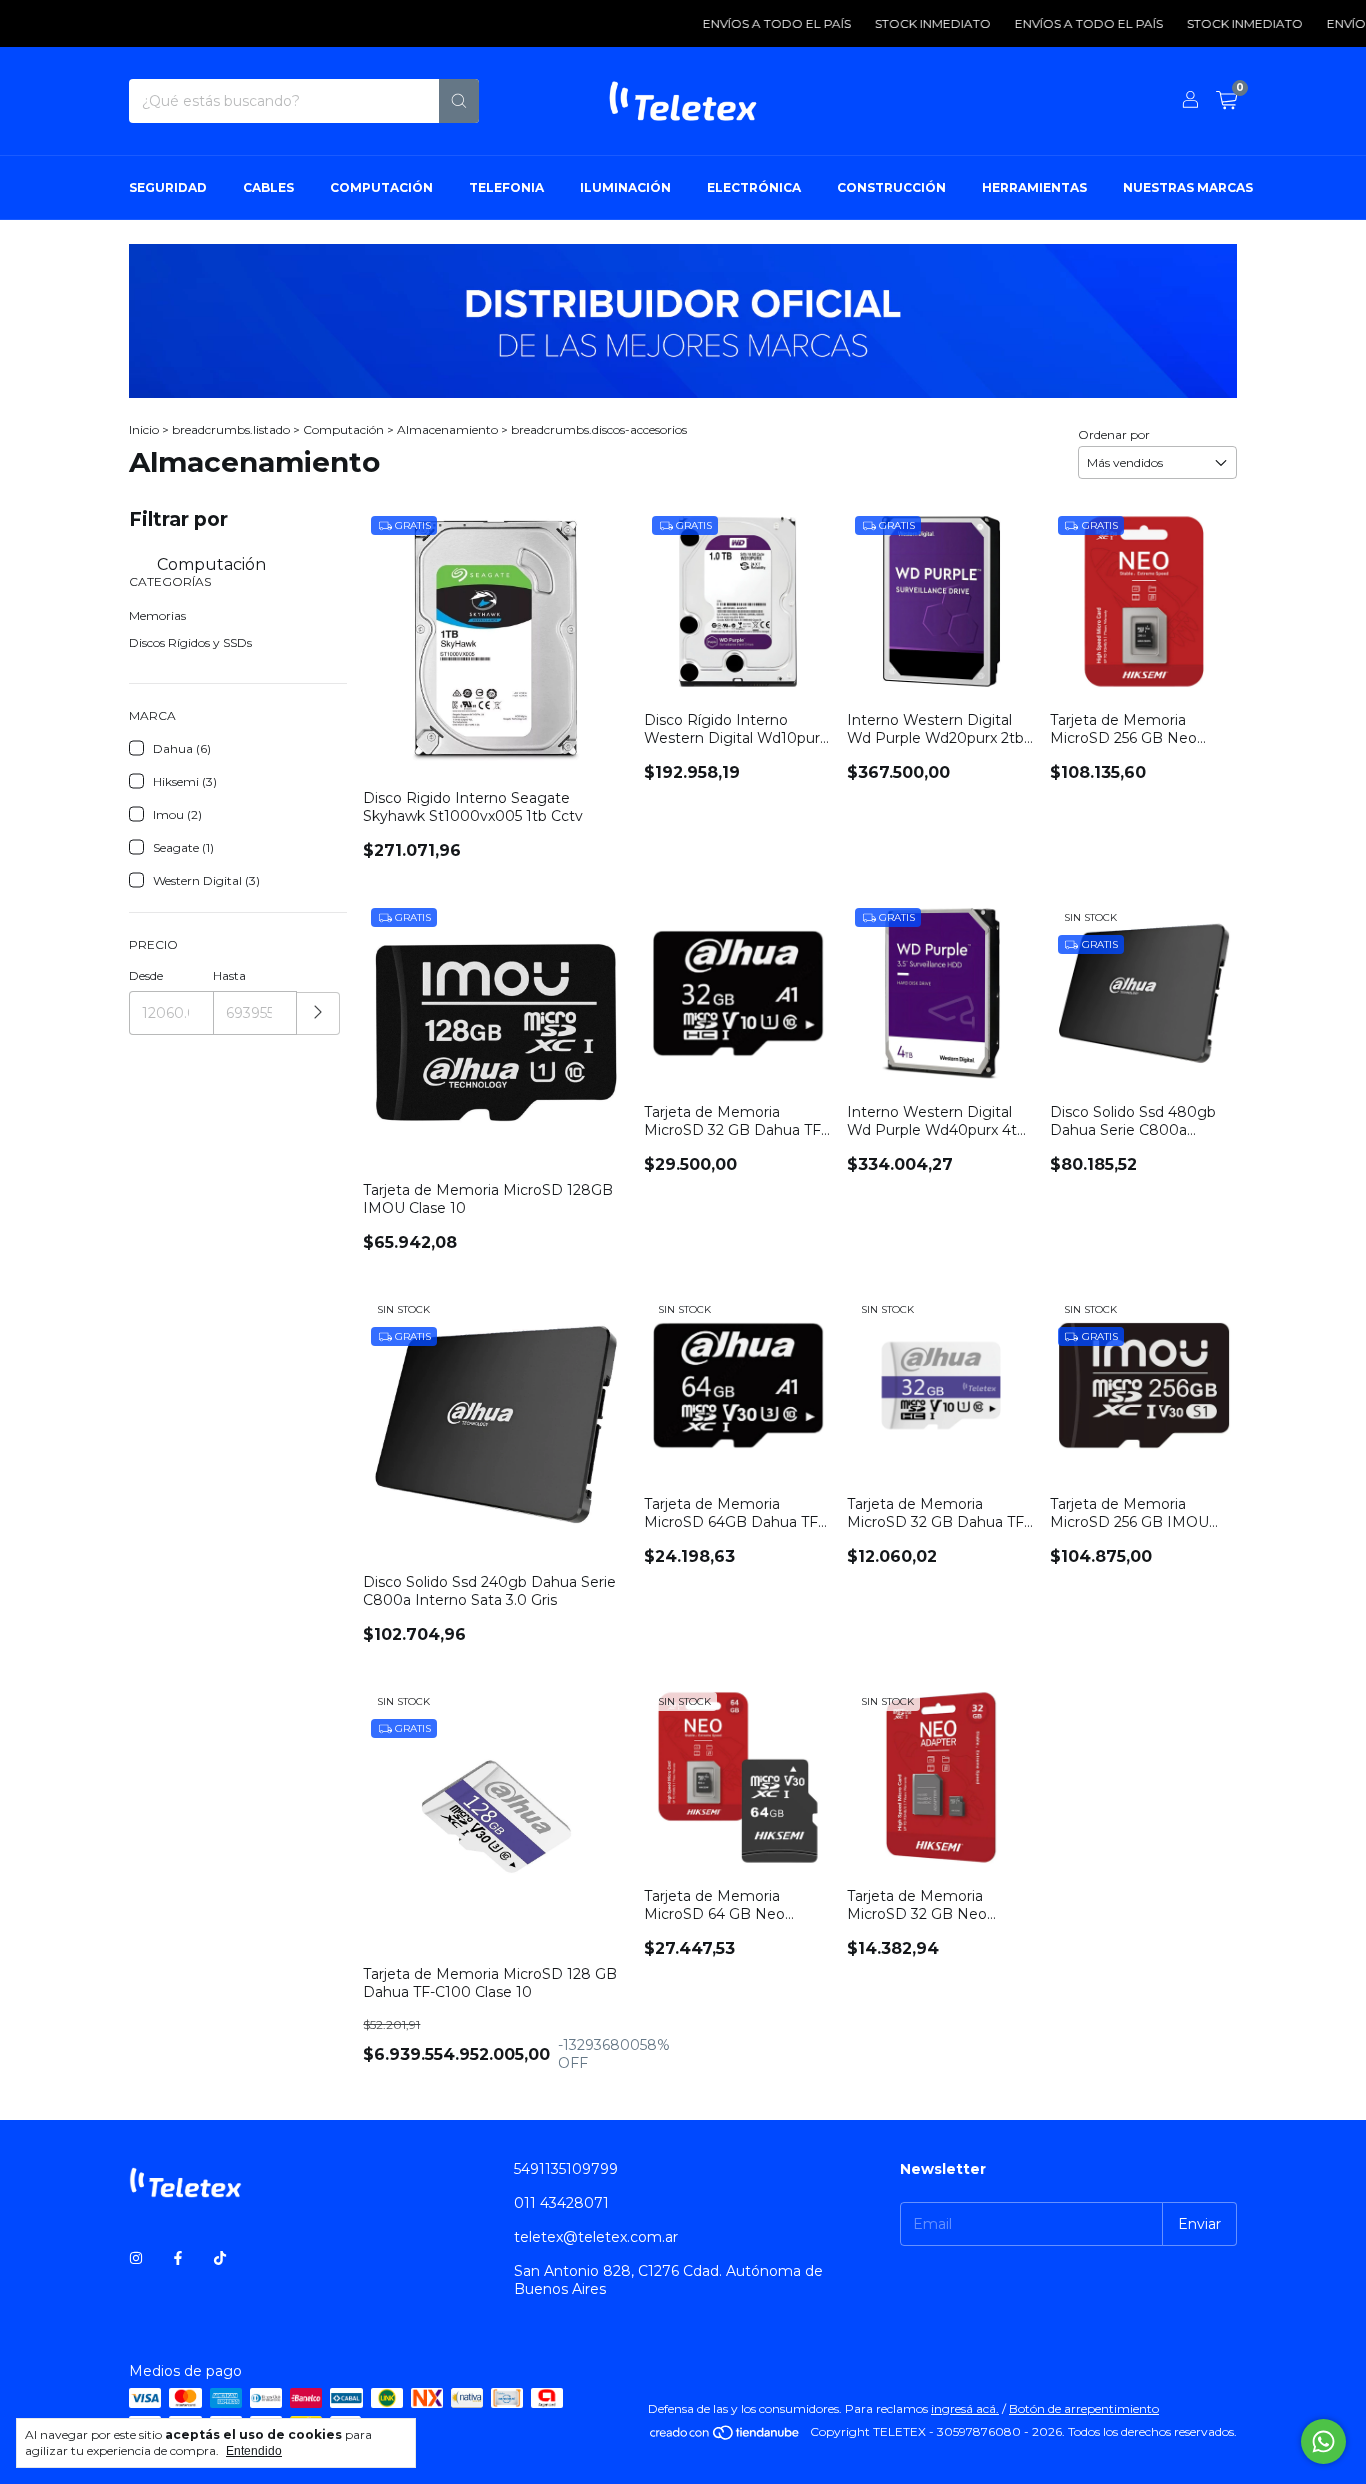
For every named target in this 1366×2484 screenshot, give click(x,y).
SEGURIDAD (168, 187)
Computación (343, 429)
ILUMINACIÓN (625, 187)
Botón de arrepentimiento (1084, 2408)
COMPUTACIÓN (381, 187)
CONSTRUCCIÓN (891, 187)
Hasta (229, 975)
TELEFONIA (506, 187)
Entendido (254, 2451)
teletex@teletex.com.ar (596, 2237)
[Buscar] (459, 101)
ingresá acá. (965, 2408)
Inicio (144, 429)
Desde (146, 975)
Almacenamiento (447, 429)
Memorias (157, 615)
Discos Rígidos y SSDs (190, 642)
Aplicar (318, 1013)
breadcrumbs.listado (231, 429)
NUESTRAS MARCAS (1188, 187)
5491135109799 (566, 2169)
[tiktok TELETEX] (220, 2258)
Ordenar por (1114, 434)
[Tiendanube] (725, 2436)
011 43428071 (561, 2203)
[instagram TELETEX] (136, 2258)
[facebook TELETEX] (178, 2258)
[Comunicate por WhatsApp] (1323, 2441)
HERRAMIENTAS (1034, 187)
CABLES (268, 187)
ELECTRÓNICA (754, 187)
